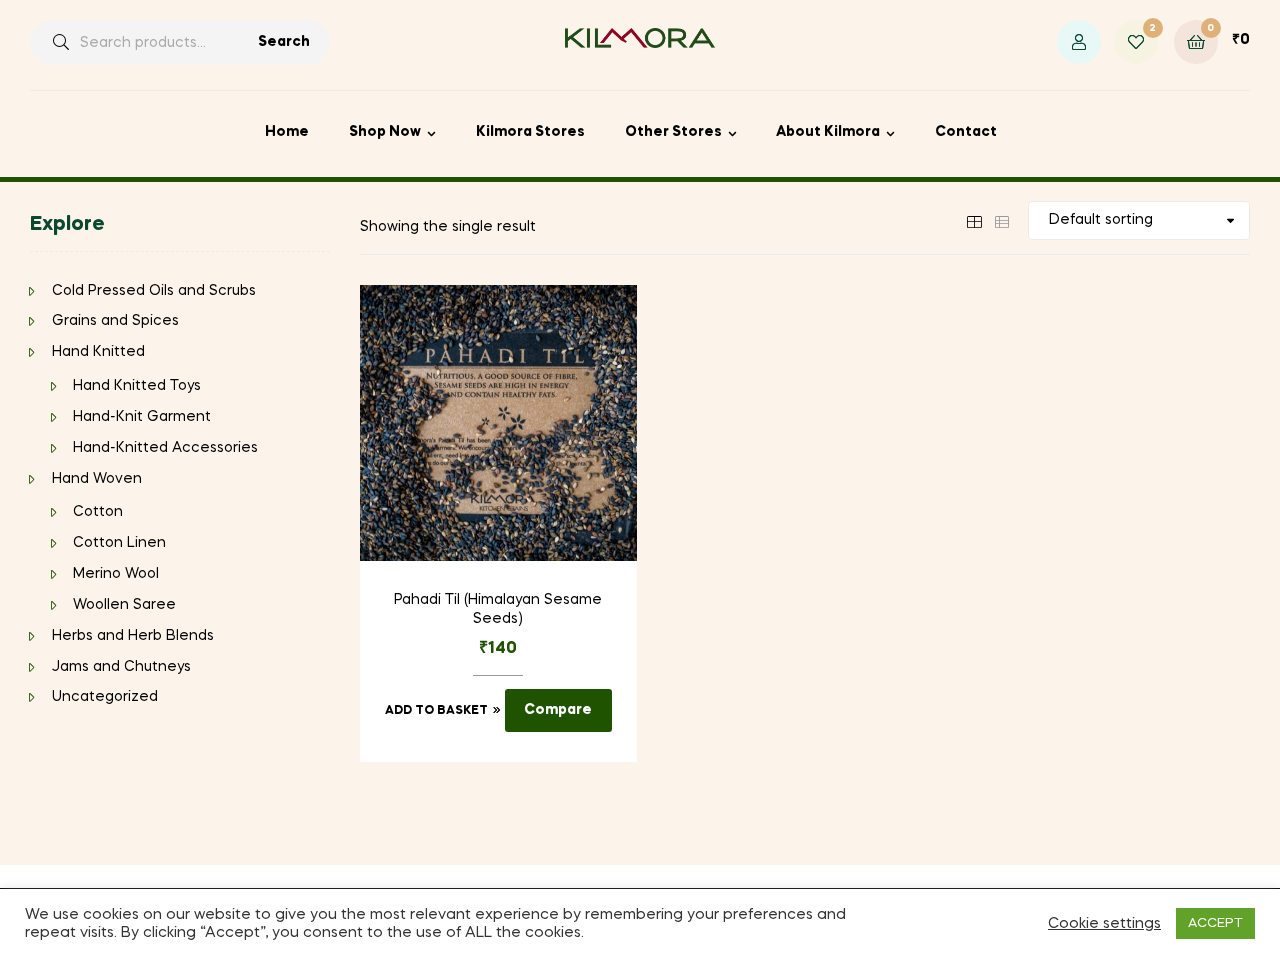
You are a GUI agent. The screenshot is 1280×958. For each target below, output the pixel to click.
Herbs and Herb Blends (133, 636)
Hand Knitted (98, 352)
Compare (558, 710)
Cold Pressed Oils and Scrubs (154, 291)
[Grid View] (974, 220)
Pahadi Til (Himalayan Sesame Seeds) (498, 610)
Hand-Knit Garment (142, 417)
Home (287, 132)
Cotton (98, 512)
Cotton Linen (119, 543)
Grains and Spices (115, 321)
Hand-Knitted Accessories (165, 448)
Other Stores (673, 132)
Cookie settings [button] (1104, 924)
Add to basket (436, 711)
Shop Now (385, 132)
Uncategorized (105, 697)
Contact (966, 132)
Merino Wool (116, 574)
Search (284, 42)
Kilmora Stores (530, 132)
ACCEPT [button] (1215, 923)
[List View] (1002, 220)
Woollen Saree (124, 605)
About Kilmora (828, 132)
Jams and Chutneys (121, 667)
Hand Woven (97, 479)
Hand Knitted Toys (137, 386)
